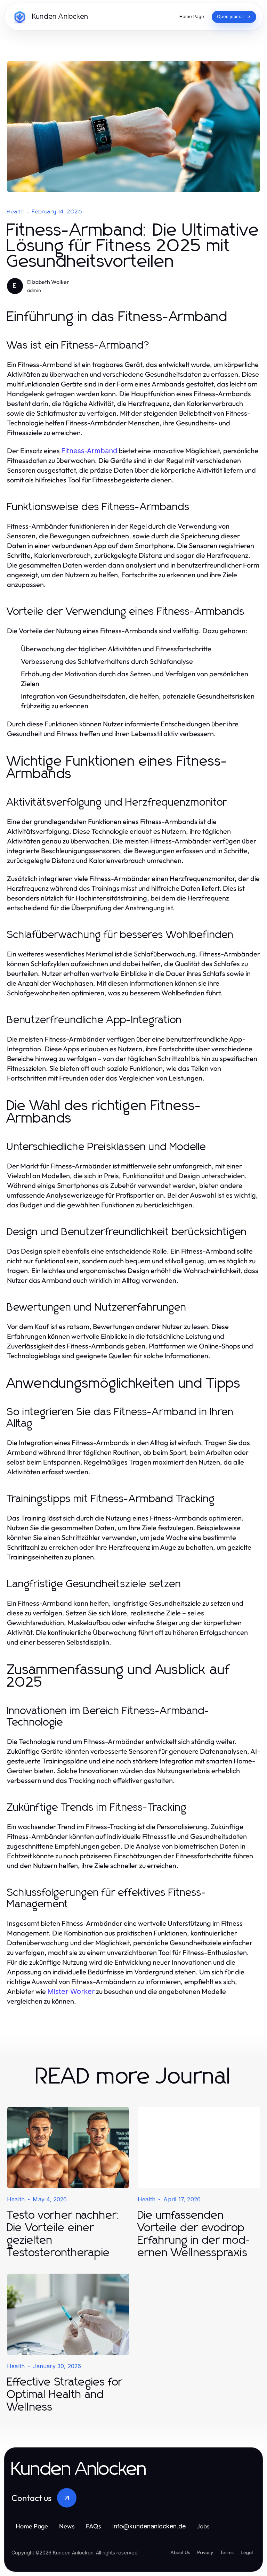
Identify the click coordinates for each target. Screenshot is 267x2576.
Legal (247, 2552)
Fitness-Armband (89, 451)
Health (15, 212)
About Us (180, 2552)
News (67, 2526)
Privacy (205, 2552)
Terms (227, 2552)
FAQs (94, 2526)
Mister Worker (71, 1991)
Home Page (32, 2526)
